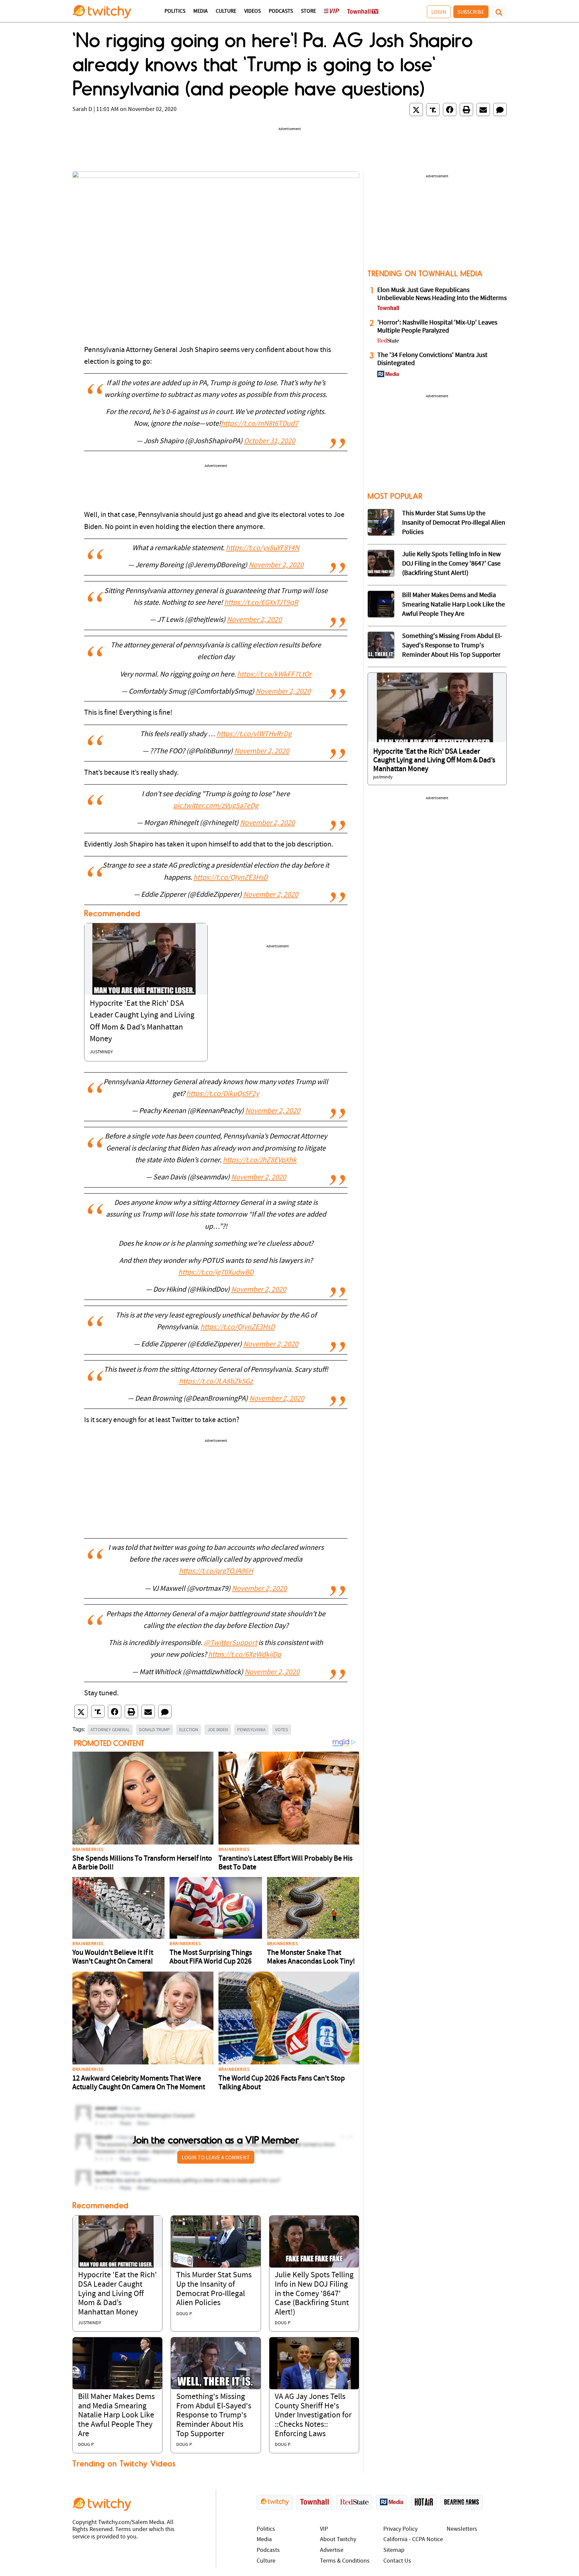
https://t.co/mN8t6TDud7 (260, 424)
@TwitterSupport (230, 1643)
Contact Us (397, 2561)
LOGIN (439, 12)
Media (201, 11)
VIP (324, 2529)
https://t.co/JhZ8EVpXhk (260, 1160)
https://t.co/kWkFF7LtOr (274, 675)
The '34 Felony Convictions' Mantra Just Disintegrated (432, 359)
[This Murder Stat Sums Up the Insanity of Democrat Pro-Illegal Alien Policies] (216, 2242)
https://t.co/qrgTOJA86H (216, 1571)
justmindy (101, 1052)
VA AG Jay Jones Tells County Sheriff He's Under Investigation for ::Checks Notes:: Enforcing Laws (313, 2415)
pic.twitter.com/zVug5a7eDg (216, 806)
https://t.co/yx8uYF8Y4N (263, 548)
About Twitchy (338, 2540)
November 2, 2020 (276, 565)
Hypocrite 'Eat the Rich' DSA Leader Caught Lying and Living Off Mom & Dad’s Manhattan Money (117, 2294)
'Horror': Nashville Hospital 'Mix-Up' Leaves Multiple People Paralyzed (437, 327)
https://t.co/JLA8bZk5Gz (216, 1382)
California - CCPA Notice (413, 2540)
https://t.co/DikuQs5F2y (223, 1094)
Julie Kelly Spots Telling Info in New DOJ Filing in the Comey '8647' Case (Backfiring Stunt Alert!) (314, 2294)
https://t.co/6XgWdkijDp (245, 1655)
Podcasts (281, 11)
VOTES (282, 1730)
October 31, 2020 (270, 441)
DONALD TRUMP (154, 1730)
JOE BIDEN (218, 1730)
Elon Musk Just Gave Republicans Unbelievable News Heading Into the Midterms (442, 294)
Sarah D (82, 109)
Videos (252, 11)
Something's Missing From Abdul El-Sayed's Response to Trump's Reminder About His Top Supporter (214, 2415)
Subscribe (471, 12)
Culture (226, 11)
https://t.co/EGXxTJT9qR (261, 603)
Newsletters (462, 2529)
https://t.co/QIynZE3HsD (231, 878)
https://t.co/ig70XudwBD (216, 1273)
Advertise (332, 2550)
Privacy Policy (400, 2529)
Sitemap (394, 2550)
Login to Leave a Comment (216, 2157)
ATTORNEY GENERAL (110, 1730)
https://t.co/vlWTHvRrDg (254, 734)
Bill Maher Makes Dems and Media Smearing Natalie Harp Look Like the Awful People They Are (116, 2415)
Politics (175, 11)
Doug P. (184, 2314)
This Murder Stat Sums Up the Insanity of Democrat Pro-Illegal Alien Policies (454, 523)
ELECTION (189, 1730)
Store (308, 11)
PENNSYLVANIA (251, 1730)
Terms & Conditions (345, 2561)
